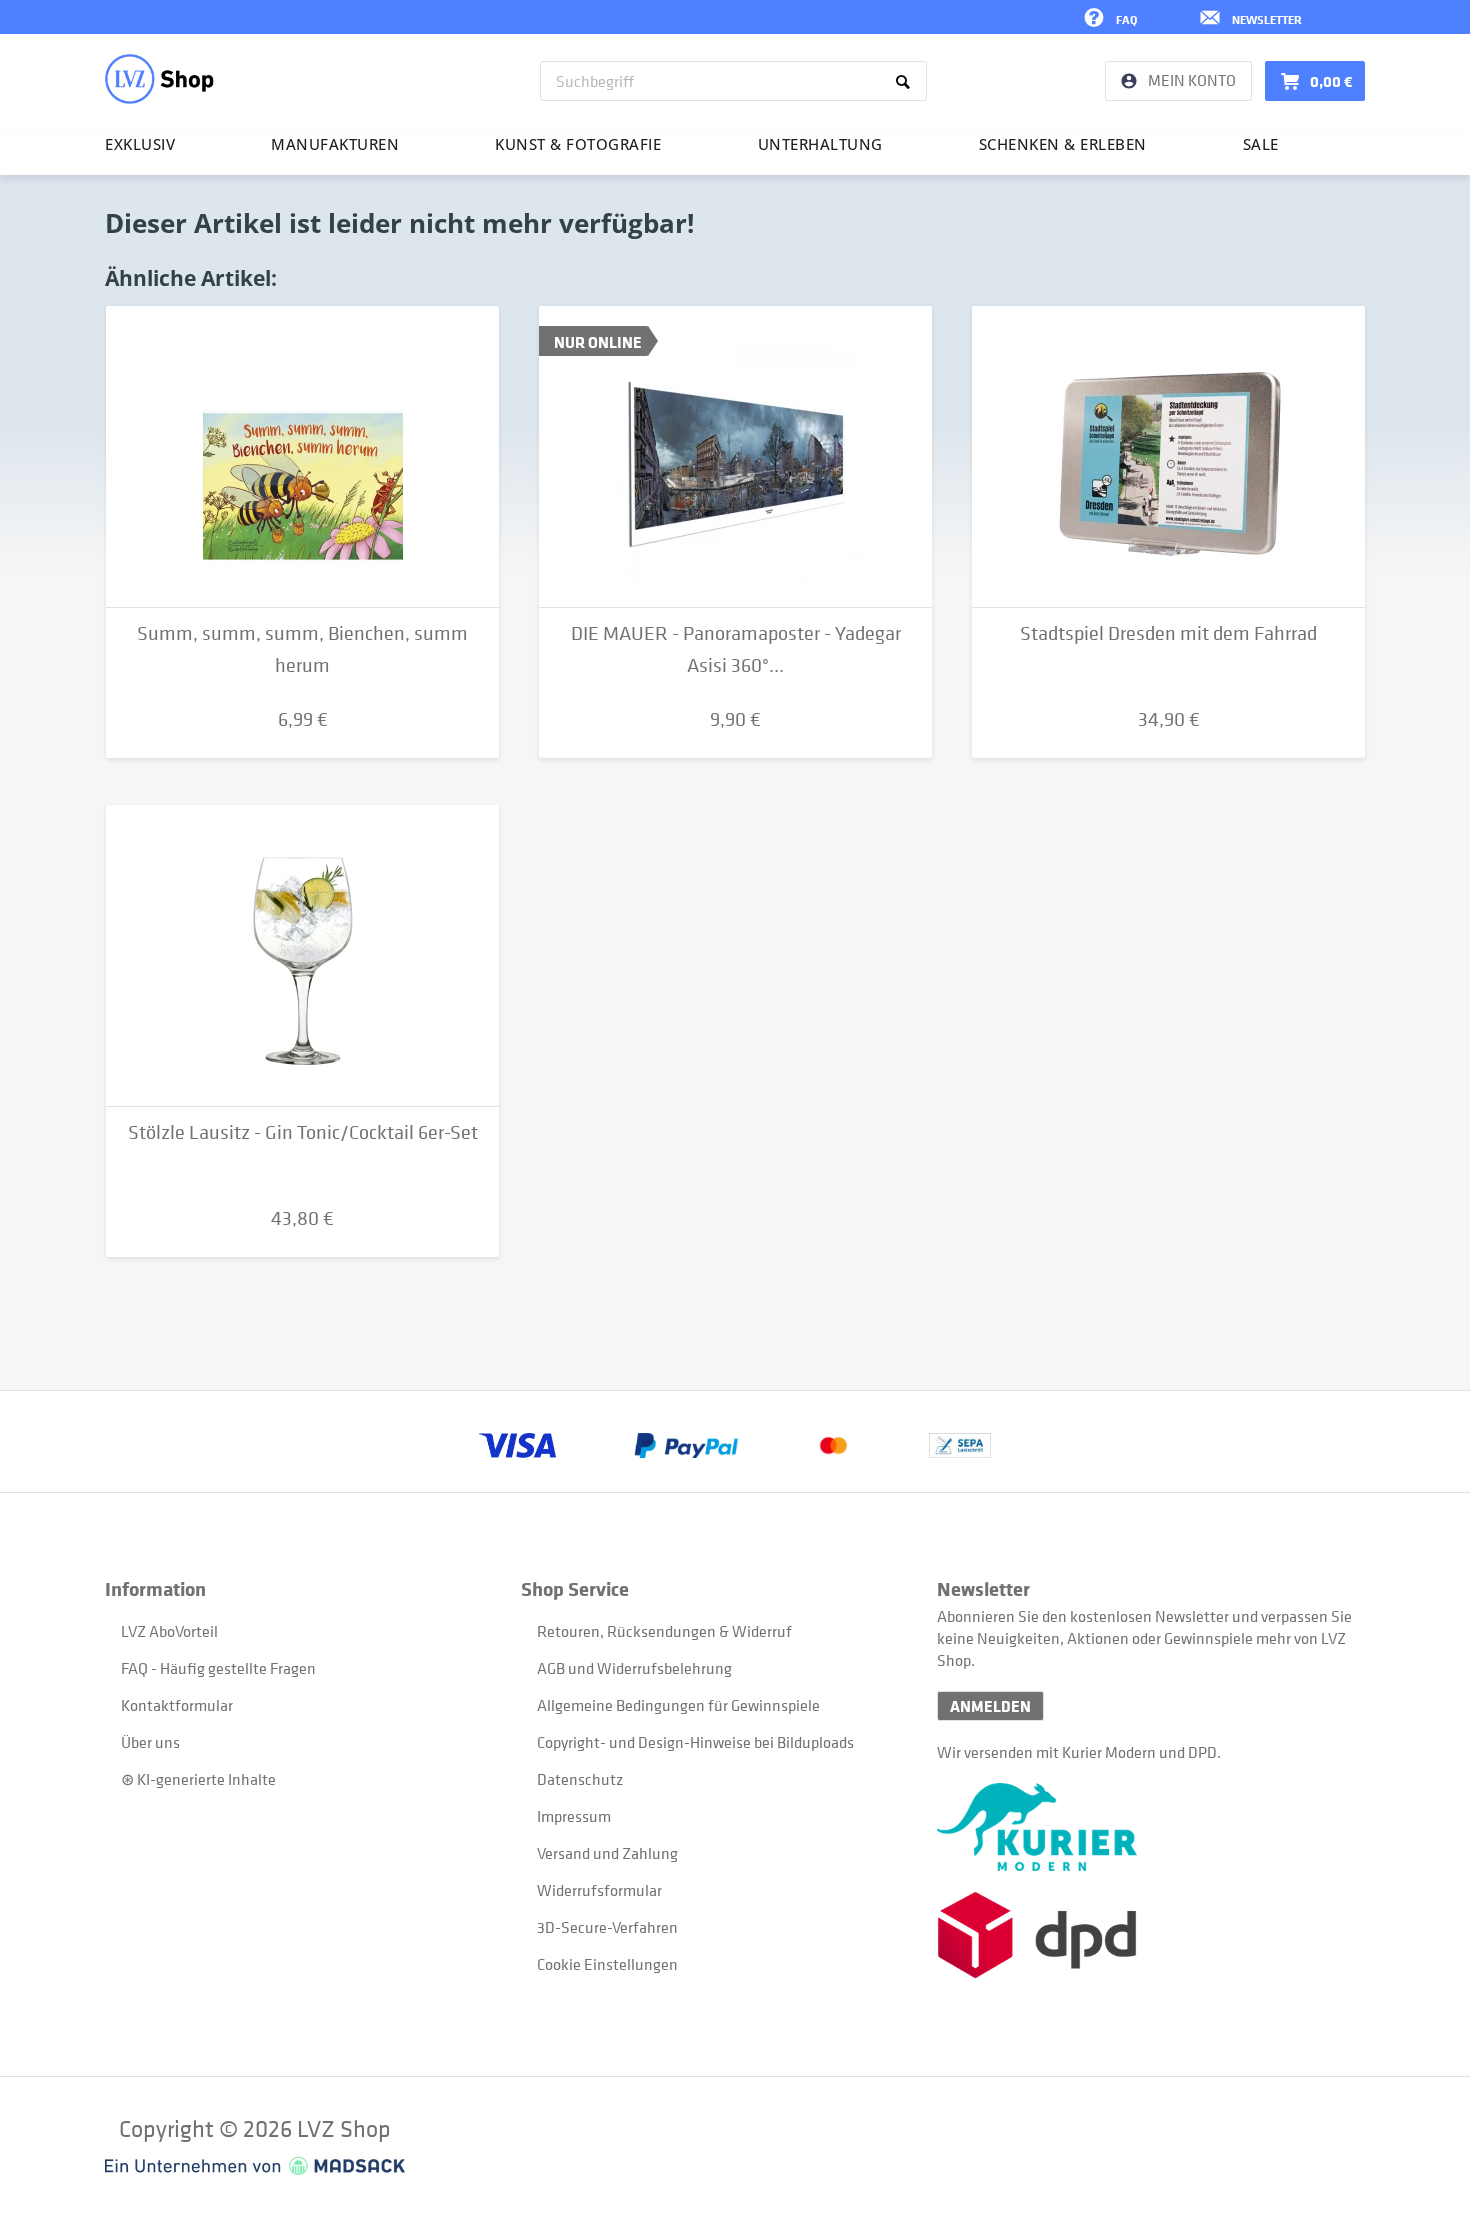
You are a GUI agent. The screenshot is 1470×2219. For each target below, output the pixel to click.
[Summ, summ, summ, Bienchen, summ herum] (302, 457)
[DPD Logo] (1145, 1935)
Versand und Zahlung (607, 1853)
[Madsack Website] (255, 2166)
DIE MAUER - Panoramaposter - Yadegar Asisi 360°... (736, 649)
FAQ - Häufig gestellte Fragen (218, 1668)
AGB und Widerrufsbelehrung (634, 1668)
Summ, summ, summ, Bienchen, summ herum (302, 649)
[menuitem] (733, 81)
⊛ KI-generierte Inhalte (198, 1779)
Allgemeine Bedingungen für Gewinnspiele (678, 1705)
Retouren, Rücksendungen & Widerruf (664, 1631)
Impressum (574, 1816)
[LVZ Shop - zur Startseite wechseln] (159, 79)
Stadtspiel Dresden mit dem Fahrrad (1168, 633)
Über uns (150, 1742)
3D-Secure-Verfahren (607, 1927)
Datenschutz (580, 1779)
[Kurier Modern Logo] (1145, 1827)
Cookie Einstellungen (607, 1964)
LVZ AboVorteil (169, 1631)
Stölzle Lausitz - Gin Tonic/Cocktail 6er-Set (303, 1132)
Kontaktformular (177, 1705)
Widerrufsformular (599, 1890)
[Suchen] (906, 81)
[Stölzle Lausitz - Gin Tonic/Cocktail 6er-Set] (302, 956)
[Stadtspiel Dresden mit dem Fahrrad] (1168, 457)
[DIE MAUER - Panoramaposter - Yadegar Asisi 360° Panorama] (735, 457)
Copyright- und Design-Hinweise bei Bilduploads (695, 1742)
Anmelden (990, 1706)
